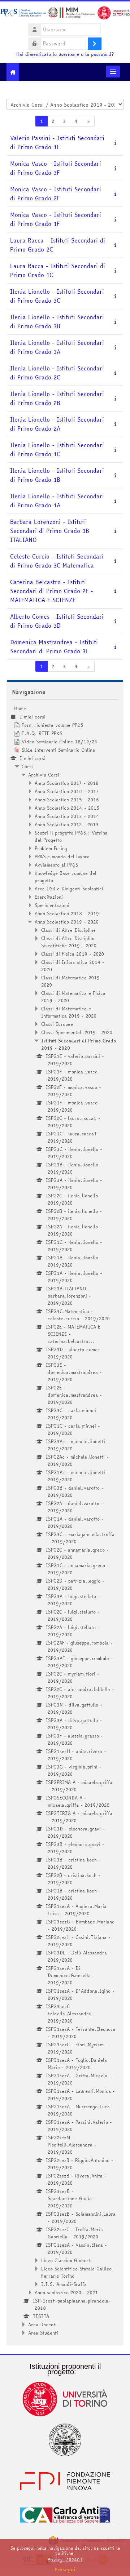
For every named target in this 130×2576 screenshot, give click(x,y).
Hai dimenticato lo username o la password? (65, 54)
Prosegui (65, 2570)
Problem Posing (51, 848)
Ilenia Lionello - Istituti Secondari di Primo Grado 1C (57, 450)
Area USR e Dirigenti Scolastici (69, 889)
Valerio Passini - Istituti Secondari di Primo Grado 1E (57, 143)
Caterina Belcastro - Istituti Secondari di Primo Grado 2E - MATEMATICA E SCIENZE (52, 591)
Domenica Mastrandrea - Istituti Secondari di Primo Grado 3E (54, 647)
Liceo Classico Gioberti (66, 2260)
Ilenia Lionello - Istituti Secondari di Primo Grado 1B (57, 475)
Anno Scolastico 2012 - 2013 (67, 824)
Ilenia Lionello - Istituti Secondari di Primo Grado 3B (57, 322)
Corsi (27, 766)
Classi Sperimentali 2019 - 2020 (77, 1032)
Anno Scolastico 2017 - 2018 (67, 783)
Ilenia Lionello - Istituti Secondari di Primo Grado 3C (57, 296)
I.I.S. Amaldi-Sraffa (64, 2284)
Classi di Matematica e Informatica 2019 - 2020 (69, 1012)
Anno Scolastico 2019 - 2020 (67, 922)
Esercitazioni (49, 897)
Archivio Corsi (44, 775)
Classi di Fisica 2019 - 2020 (73, 954)
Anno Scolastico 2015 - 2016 (67, 800)
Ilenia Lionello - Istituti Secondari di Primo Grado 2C (57, 373)
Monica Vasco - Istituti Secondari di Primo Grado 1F (56, 219)
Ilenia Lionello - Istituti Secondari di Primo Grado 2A (57, 424)
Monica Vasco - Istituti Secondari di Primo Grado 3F (56, 168)
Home (20, 708)
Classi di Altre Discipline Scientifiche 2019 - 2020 (69, 942)
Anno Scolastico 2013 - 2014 (67, 816)
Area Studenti (43, 2333)
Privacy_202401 (65, 2560)
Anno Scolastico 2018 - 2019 (67, 913)
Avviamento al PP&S (56, 865)
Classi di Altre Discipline (68, 930)
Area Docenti (42, 2324)
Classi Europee (57, 1024)
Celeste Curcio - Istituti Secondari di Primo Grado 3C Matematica (57, 561)
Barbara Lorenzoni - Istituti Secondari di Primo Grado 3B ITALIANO (50, 531)
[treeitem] (65, 1521)
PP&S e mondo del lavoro (62, 857)
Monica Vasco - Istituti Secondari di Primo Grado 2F (56, 194)
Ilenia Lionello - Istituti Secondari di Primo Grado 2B (57, 399)
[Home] (65, 14)
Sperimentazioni (52, 905)
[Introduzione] (115, 142)
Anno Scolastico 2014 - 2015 (67, 808)
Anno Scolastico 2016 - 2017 (67, 791)
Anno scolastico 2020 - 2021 (66, 2292)
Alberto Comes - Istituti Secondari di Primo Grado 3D (57, 621)
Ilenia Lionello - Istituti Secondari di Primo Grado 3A (57, 347)
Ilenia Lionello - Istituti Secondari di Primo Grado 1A (57, 501)
